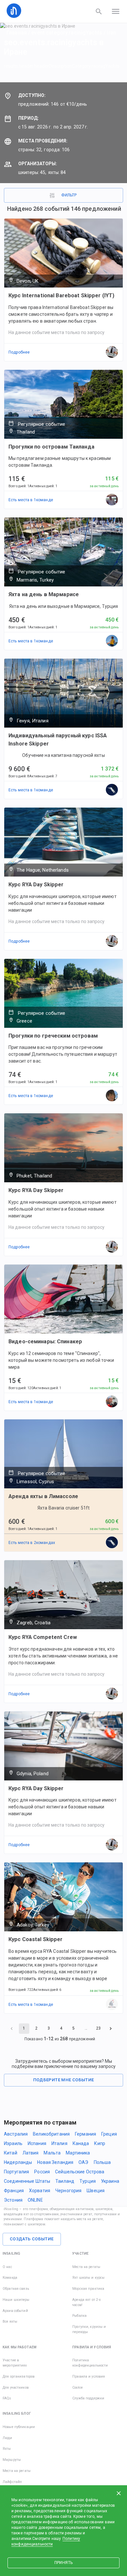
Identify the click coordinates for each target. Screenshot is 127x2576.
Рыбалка (79, 2316)
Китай (11, 2153)
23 (98, 2028)
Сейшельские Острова (80, 2172)
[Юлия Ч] (112, 1096)
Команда (10, 2278)
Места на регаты (86, 2267)
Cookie (78, 2388)
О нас (7, 2267)
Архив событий (15, 2311)
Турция (88, 2181)
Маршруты (12, 2460)
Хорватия (40, 2191)
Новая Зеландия (55, 2162)
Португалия (16, 2172)
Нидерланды (18, 2162)
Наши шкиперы (16, 2300)
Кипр (100, 2143)
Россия (42, 2172)
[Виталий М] (112, 500)
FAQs (7, 2398)
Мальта (52, 2153)
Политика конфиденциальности (90, 2363)
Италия (59, 2143)
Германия (85, 2134)
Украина (110, 2181)
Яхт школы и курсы (88, 2278)
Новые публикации (19, 2427)
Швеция (96, 2191)
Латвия (31, 2153)
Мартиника (78, 2153)
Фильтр (69, 195)
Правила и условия (89, 2376)
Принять (63, 2563)
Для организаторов (19, 2376)
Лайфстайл (12, 2482)
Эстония (13, 2200)
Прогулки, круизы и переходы (89, 2329)
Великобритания (51, 2134)
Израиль (13, 2143)
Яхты (7, 2449)
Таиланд (65, 2181)
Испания (37, 2143)
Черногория (68, 2191)
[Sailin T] (112, 2005)
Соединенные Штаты (27, 2181)
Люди (7, 2438)
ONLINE (35, 2200)
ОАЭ (83, 2162)
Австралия (16, 2134)
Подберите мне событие (64, 2080)
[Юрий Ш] (112, 1402)
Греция (109, 2134)
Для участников (16, 2388)
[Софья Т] (112, 790)
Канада (81, 2143)
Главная (17, 33)
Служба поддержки (88, 2398)
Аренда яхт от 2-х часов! (86, 2302)
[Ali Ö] (112, 641)
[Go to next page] (111, 2029)
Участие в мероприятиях (15, 2363)
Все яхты (10, 2321)
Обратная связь (16, 2289)
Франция (14, 2191)
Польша (102, 2162)
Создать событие (32, 2239)
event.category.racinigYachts (67, 33)
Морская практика (88, 2289)
